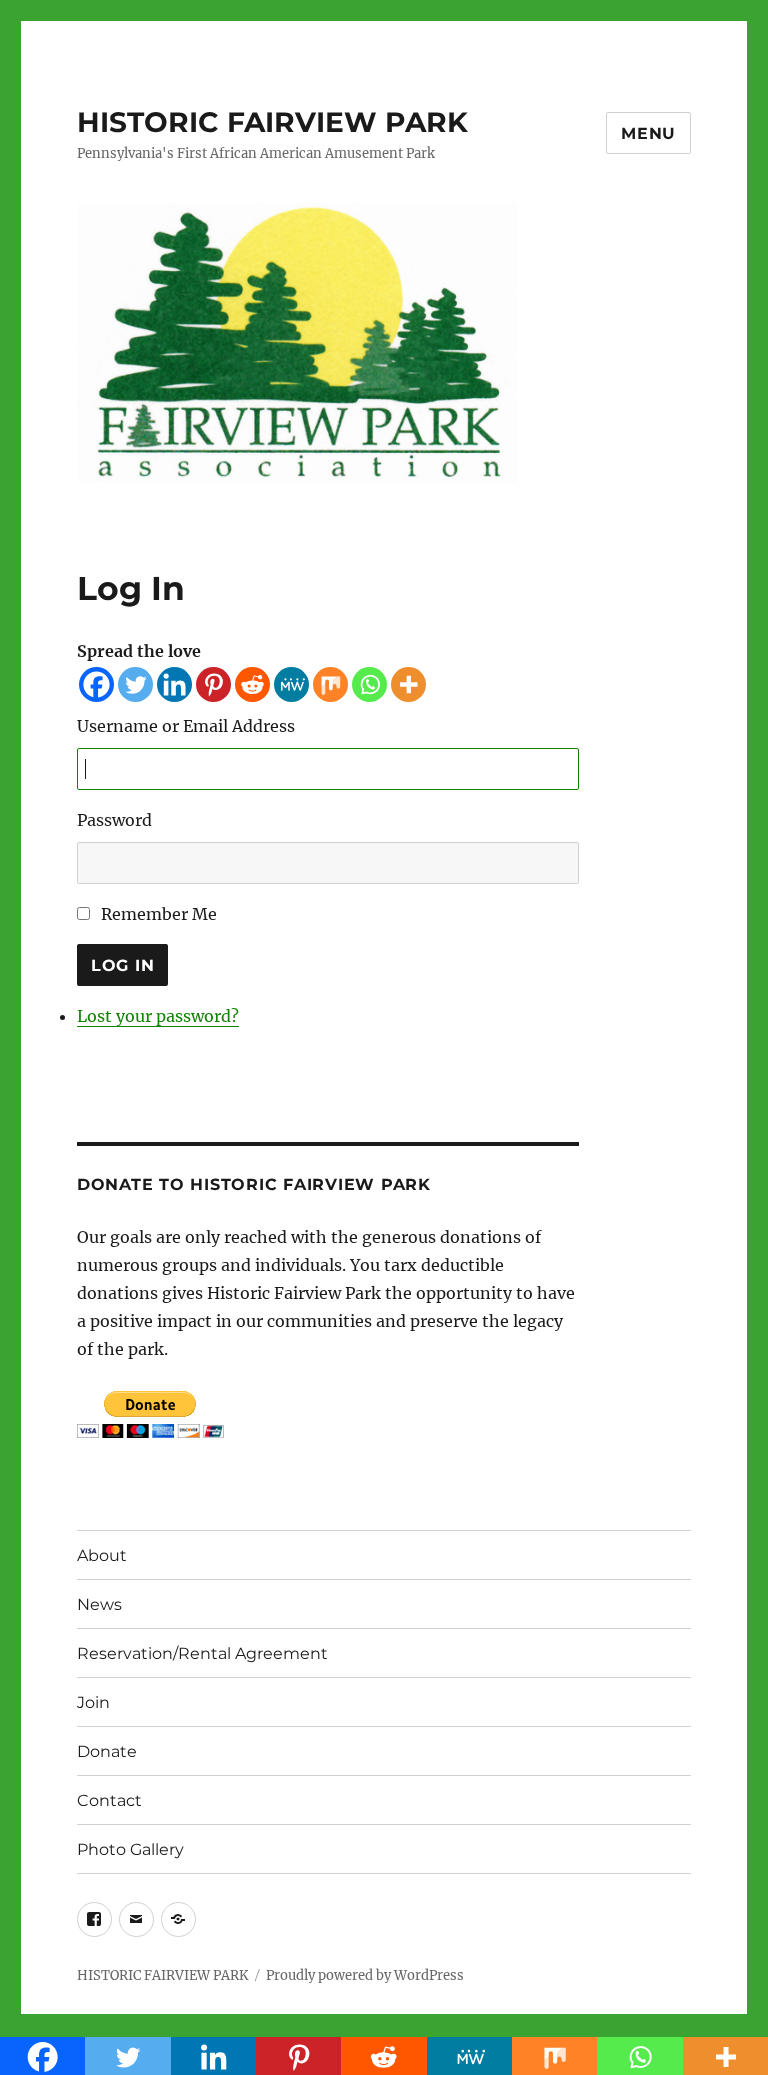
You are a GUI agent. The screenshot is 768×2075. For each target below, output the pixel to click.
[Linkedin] (174, 684)
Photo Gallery (130, 1849)
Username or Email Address (186, 726)
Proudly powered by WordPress (365, 1975)
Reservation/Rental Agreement (202, 1653)
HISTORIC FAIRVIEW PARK (272, 122)
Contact (109, 1800)
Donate (107, 1751)
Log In (123, 965)
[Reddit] (252, 684)
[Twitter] (135, 684)
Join (93, 1702)
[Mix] (330, 684)
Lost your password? (158, 1016)
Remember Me (159, 914)
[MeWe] (291, 684)
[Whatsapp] (369, 684)
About (102, 1555)
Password (114, 820)
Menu (648, 133)
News (99, 1604)
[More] (408, 684)
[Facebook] (96, 684)
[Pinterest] (213, 684)
